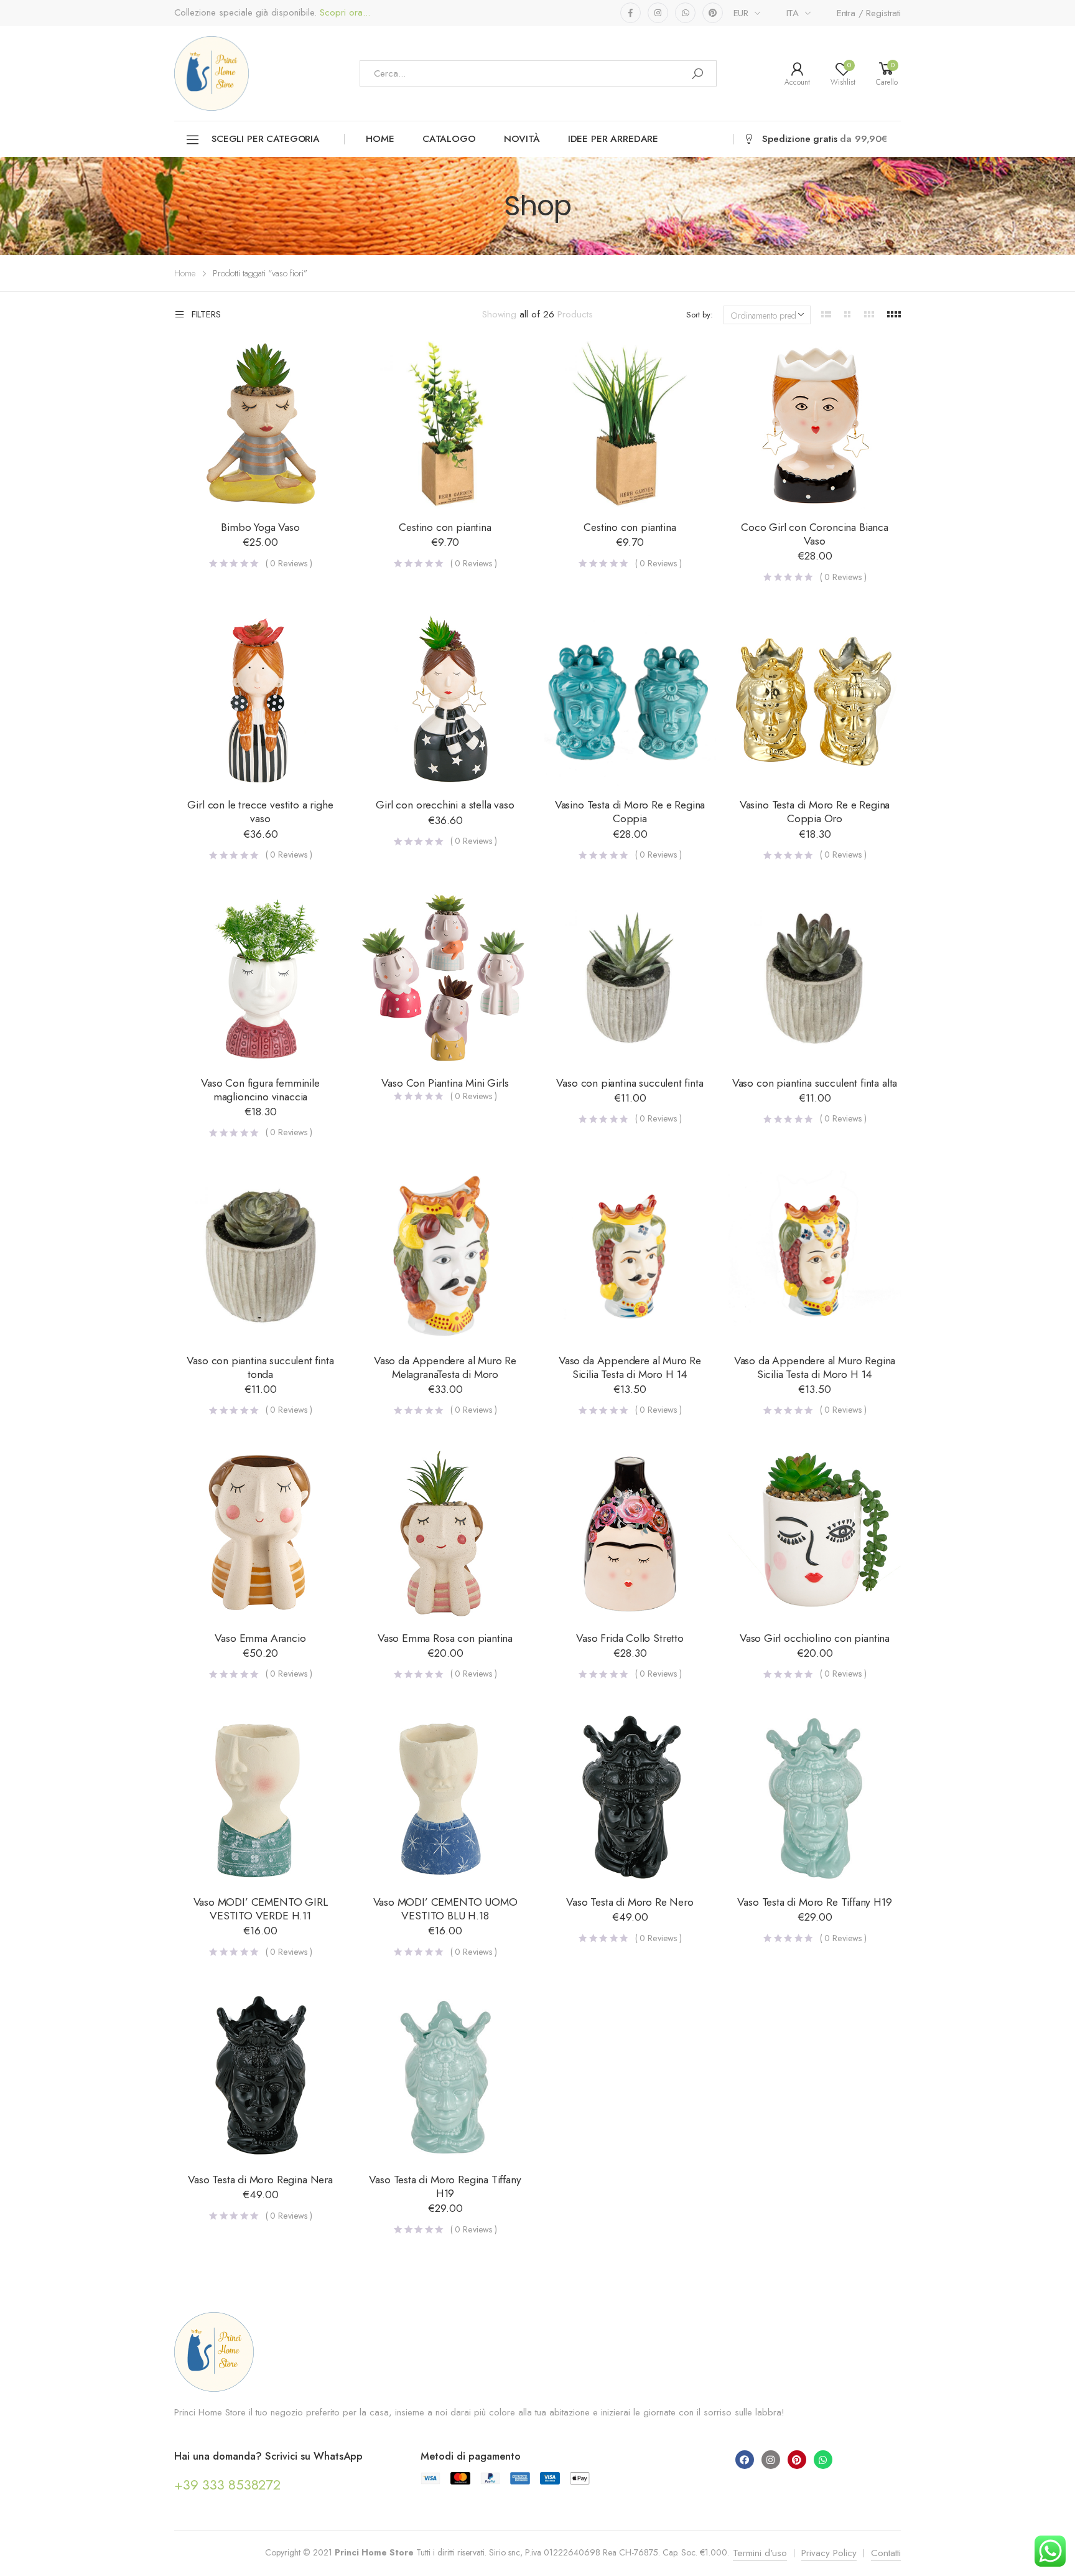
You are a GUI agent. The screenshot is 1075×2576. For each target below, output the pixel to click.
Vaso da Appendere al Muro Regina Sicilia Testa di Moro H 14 (815, 1367)
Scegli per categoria (265, 139)
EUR (741, 13)
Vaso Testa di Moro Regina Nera (260, 2180)
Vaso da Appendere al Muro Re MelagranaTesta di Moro (445, 1367)
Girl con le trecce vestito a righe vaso (260, 812)
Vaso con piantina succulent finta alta (815, 1083)
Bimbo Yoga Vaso (260, 527)
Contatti (886, 2553)
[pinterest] (713, 13)
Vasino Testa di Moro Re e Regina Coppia (630, 812)
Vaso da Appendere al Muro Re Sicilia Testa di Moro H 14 (630, 1367)
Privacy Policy (829, 2553)
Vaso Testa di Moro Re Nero (630, 1902)
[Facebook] (745, 2460)
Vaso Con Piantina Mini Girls (445, 1083)
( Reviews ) (289, 563)
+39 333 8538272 (227, 2485)
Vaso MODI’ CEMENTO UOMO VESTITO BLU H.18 (445, 1909)
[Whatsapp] (823, 2460)
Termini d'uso (760, 2553)
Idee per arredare (613, 139)
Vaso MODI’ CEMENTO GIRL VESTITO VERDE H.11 (261, 1909)
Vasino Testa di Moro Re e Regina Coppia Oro (815, 812)
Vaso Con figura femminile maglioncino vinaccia (260, 1090)
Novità (522, 139)
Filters (206, 315)
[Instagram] (771, 2460)
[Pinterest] (797, 2460)
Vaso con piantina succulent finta (630, 1083)
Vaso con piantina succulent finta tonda (260, 1367)
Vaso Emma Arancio (260, 1638)
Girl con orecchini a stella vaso (445, 805)
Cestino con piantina (445, 527)
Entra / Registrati (869, 13)
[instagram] (658, 13)
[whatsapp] (685, 13)
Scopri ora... (343, 13)
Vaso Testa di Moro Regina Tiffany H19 (445, 2186)
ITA (793, 13)
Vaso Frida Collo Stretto (630, 1638)
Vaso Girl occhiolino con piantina (815, 1638)
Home (380, 139)
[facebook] (631, 13)
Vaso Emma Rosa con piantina (445, 1638)
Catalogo (449, 139)
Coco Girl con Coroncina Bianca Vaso (815, 534)
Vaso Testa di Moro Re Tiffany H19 (814, 1902)
